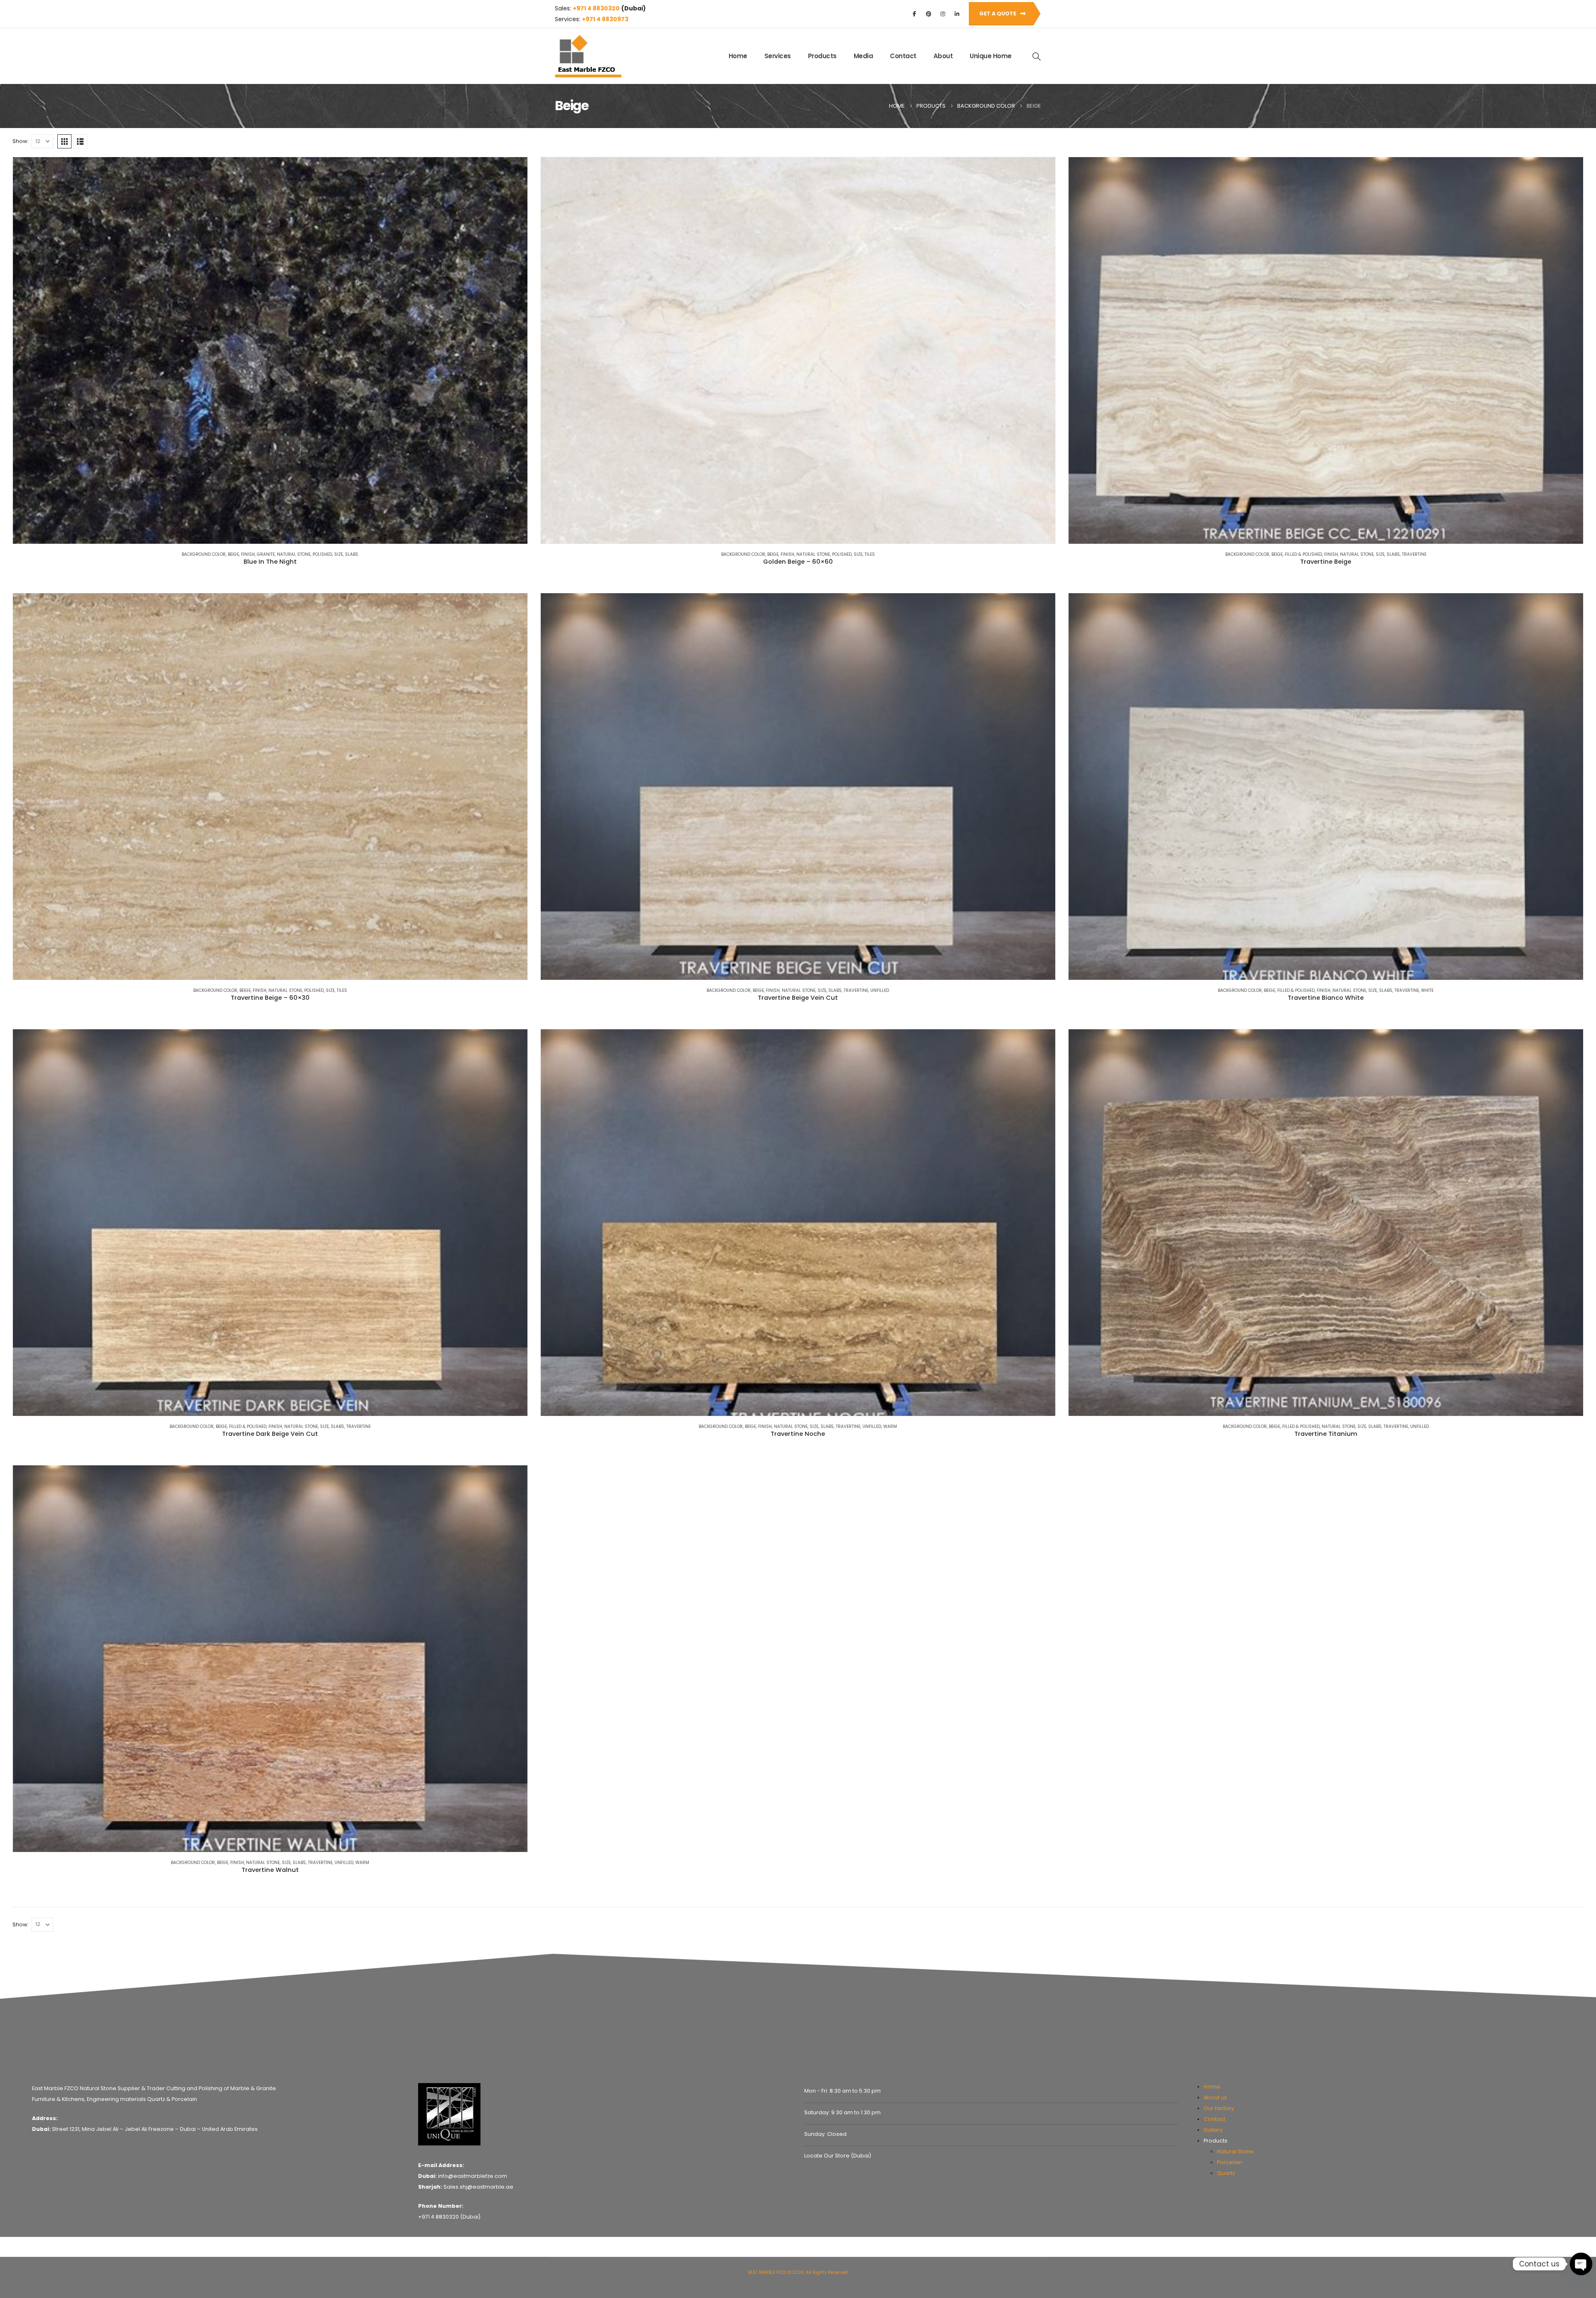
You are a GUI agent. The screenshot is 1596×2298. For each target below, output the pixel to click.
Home (738, 56)
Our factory (1219, 2108)
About (943, 56)
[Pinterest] (929, 14)
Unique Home (991, 56)
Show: (21, 141)
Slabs (352, 554)
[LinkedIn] (957, 14)
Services (778, 56)
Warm (890, 1426)
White (1427, 990)
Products (822, 56)
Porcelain (1230, 2162)
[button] (1037, 57)
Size (339, 554)
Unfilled (880, 990)
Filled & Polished (1303, 554)
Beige (233, 554)
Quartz (1226, 2173)
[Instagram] (943, 14)
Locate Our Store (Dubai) (838, 2156)
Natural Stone (294, 554)
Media (863, 56)
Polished (322, 554)
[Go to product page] (270, 350)
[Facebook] (914, 14)
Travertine (1414, 554)
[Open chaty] (1581, 2264)
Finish (248, 554)
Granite (266, 554)
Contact (903, 56)
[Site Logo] (588, 56)
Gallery (1213, 2130)
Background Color (204, 554)
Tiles (870, 554)
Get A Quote (998, 14)
